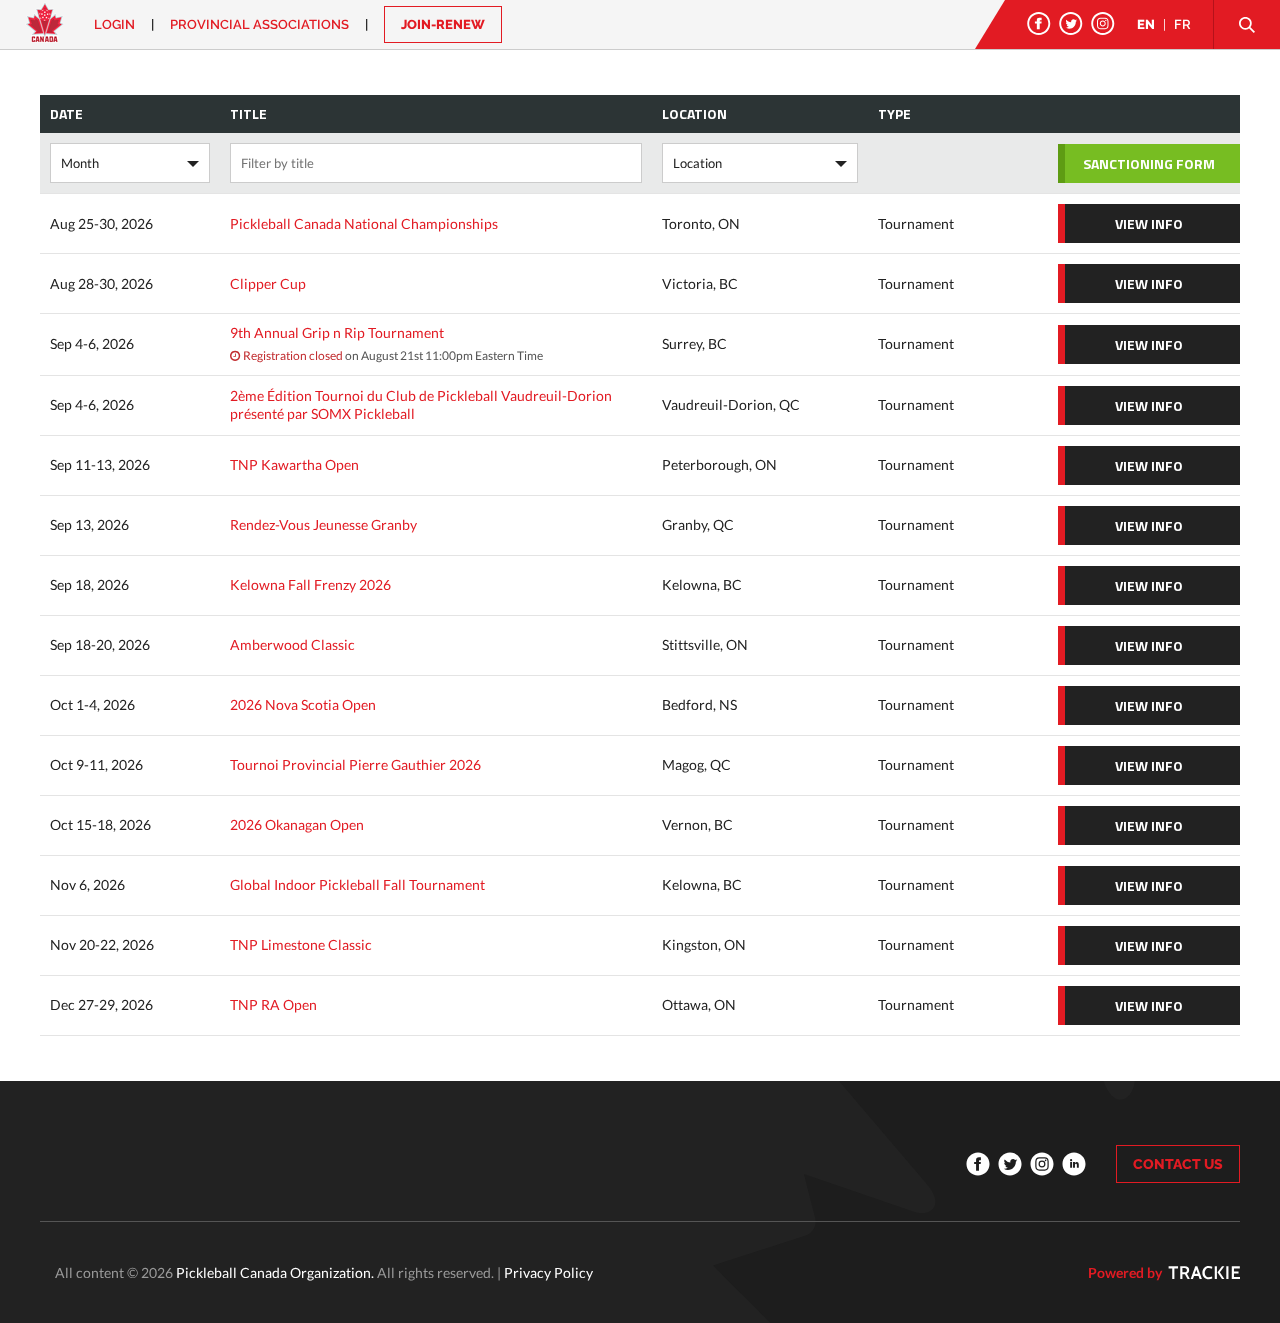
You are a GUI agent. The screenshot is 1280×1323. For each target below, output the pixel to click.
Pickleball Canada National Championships (364, 223)
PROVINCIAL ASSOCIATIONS (259, 24)
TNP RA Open (273, 1004)
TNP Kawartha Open (294, 464)
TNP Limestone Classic (301, 944)
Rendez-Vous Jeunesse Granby (323, 524)
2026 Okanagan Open (297, 824)
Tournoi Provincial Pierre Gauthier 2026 (355, 764)
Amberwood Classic (292, 644)
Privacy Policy (548, 1272)
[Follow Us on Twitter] (1071, 23)
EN (1146, 24)
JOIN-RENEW (443, 24)
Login (114, 24)
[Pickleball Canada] (45, 32)
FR (1182, 24)
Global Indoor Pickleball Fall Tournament (357, 884)
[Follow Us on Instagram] (1103, 23)
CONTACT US (1178, 1164)
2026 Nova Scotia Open (303, 704)
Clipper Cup (268, 283)
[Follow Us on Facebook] (1039, 23)
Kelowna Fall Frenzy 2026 (310, 584)
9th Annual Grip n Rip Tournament (337, 332)
